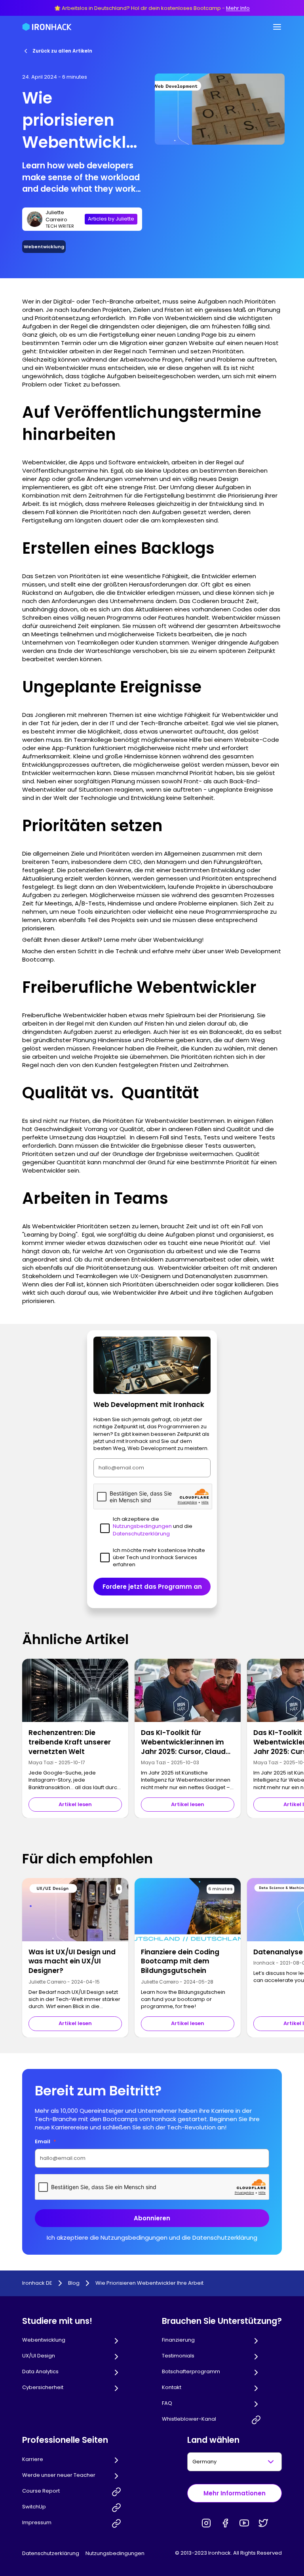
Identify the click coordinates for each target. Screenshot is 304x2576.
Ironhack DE (37, 2283)
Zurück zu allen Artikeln (62, 51)
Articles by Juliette (111, 219)
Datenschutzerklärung (51, 2553)
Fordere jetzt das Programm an (152, 1587)
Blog (74, 2283)
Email (46, 2141)
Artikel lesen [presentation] (75, 1804)
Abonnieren (152, 2218)
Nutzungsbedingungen (115, 2553)
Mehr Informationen (235, 2493)
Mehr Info (238, 8)
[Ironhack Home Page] (47, 27)
